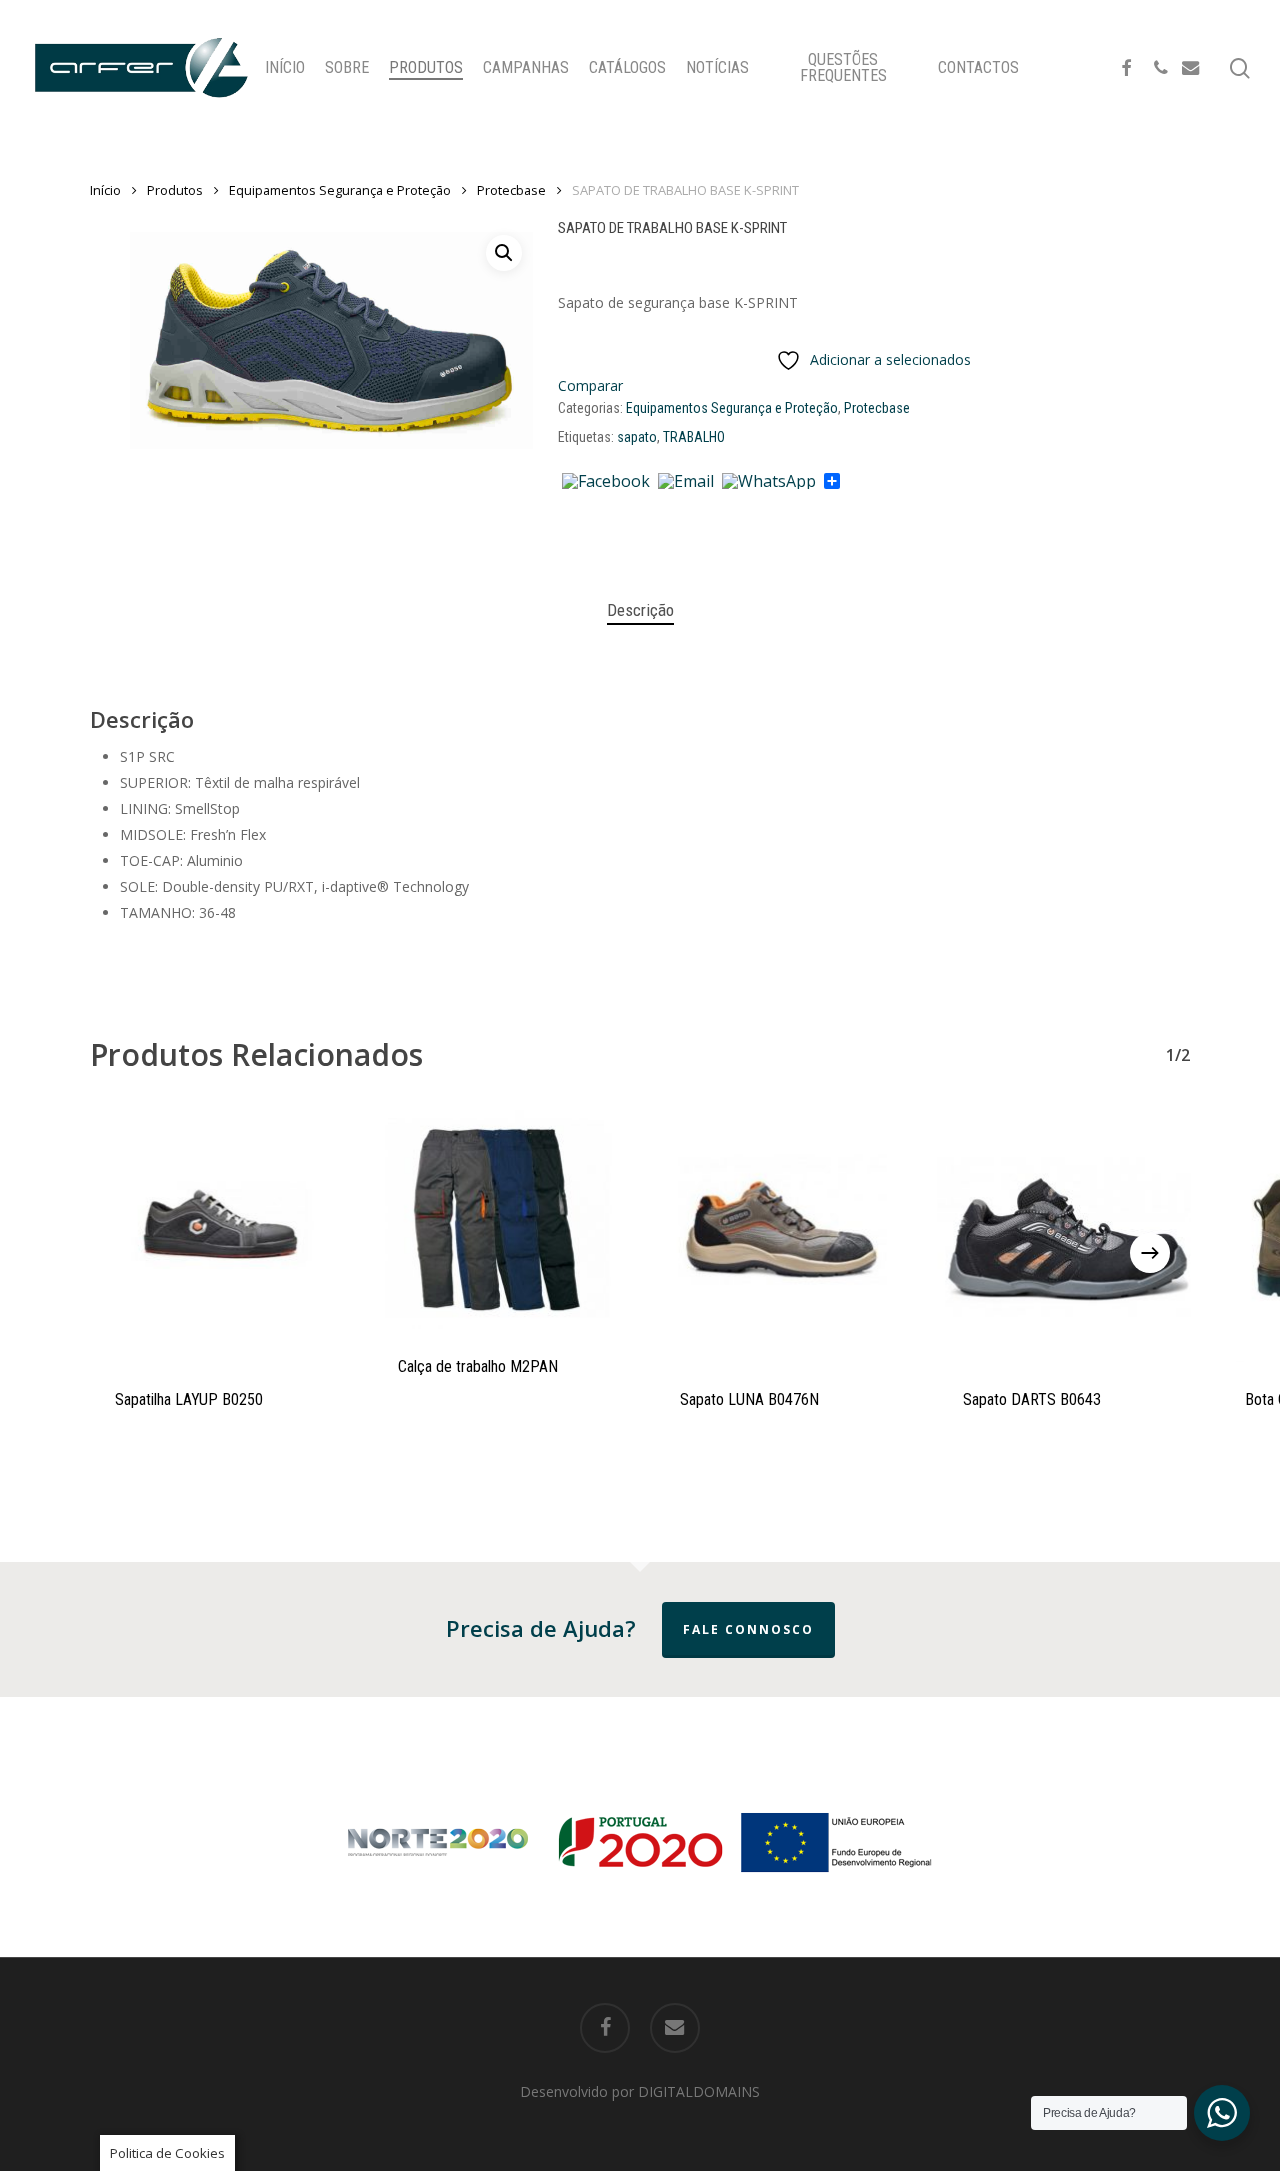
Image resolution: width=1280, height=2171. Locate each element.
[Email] (686, 482)
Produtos (175, 190)
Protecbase (511, 190)
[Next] (1150, 1253)
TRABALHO (694, 437)
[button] (504, 253)
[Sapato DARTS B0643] (1064, 1236)
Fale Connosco (748, 1629)
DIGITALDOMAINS (699, 2091)
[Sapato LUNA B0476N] (781, 1236)
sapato (637, 437)
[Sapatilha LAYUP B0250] (216, 1236)
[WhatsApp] (769, 482)
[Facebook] (606, 482)
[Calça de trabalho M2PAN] (499, 1219)
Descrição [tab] (640, 610)
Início (105, 190)
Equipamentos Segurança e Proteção (340, 190)
